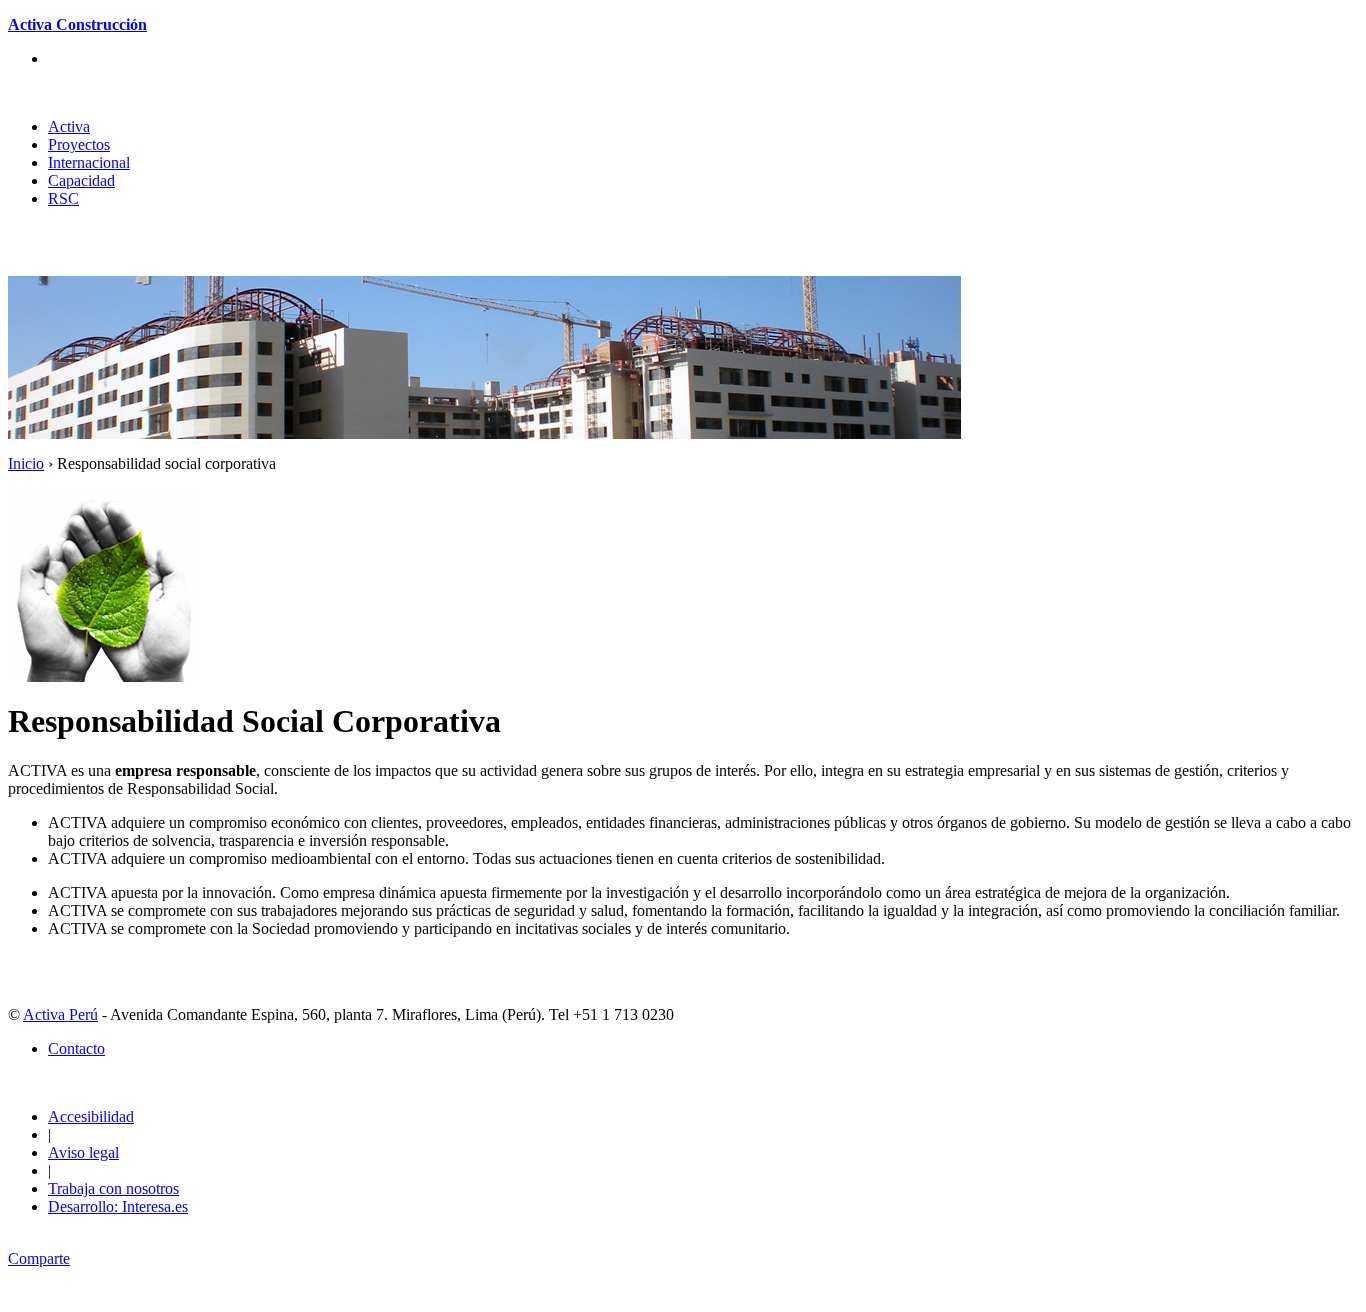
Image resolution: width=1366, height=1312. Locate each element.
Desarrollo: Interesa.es (118, 1206)
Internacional (89, 162)
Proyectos (79, 144)
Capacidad (81, 180)
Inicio (26, 463)
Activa (69, 126)
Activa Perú (60, 1014)
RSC (63, 198)
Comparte (39, 1258)
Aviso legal (83, 1152)
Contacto (76, 1048)
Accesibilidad (91, 1116)
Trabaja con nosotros (113, 1188)
